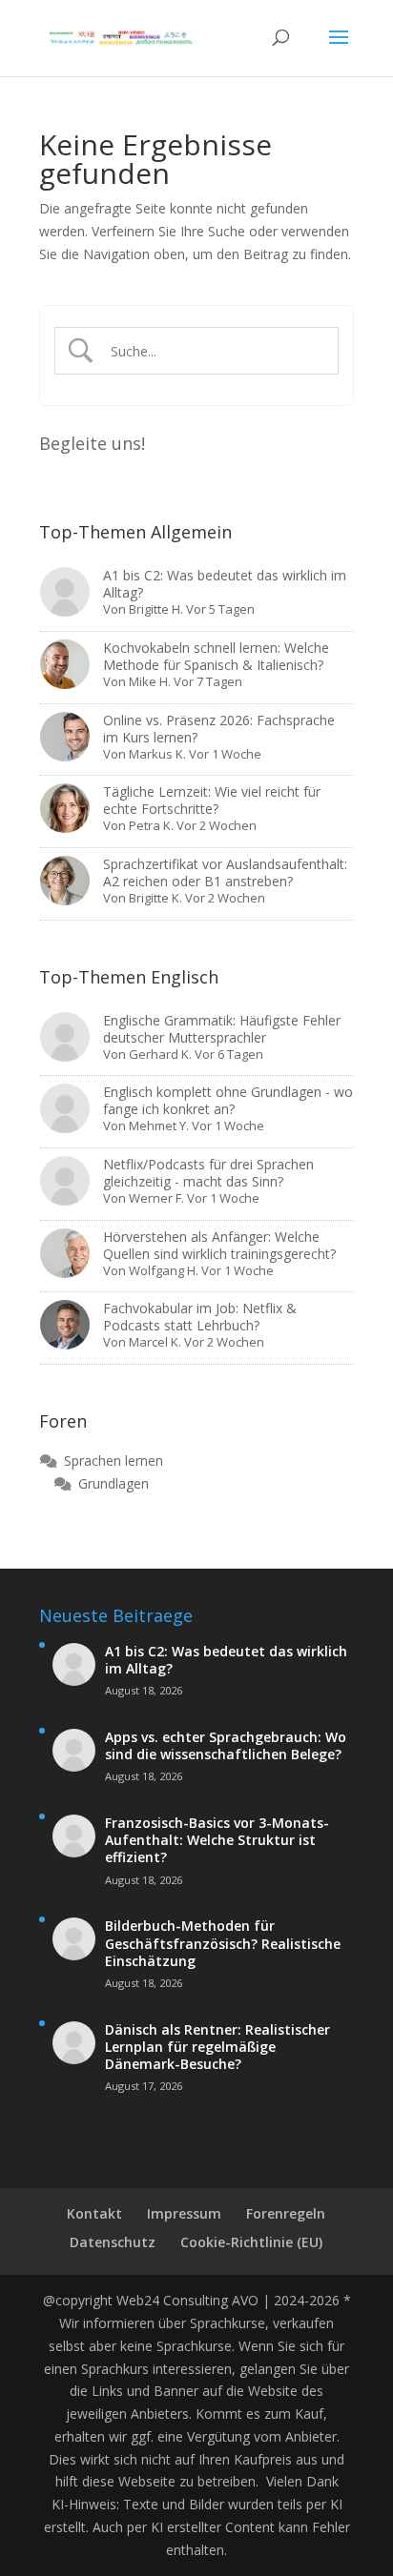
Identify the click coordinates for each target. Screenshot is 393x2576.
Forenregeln (286, 2213)
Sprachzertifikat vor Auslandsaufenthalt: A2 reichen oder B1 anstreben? (225, 872)
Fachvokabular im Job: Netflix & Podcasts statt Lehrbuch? (200, 1317)
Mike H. (150, 681)
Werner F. (156, 1198)
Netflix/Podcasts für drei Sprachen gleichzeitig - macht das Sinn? (208, 1173)
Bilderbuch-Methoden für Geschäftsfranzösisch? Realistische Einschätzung (223, 1943)
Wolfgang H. (164, 1270)
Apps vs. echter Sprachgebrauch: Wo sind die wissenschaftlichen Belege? (226, 1746)
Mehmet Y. (159, 1126)
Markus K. (157, 754)
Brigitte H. (156, 609)
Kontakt (94, 2213)
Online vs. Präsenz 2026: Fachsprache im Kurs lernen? (219, 729)
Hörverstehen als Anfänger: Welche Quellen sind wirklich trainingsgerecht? (219, 1245)
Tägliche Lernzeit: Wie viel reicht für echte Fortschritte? (212, 800)
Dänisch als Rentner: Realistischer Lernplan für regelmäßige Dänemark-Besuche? (217, 2047)
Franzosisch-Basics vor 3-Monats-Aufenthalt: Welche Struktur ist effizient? (217, 1840)
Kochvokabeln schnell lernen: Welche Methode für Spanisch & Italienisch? (216, 656)
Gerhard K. (160, 1054)
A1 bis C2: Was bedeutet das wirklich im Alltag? (225, 584)
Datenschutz (113, 2242)
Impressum (184, 2213)
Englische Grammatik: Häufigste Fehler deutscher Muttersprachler (222, 1029)
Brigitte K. (155, 898)
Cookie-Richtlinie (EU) (251, 2242)
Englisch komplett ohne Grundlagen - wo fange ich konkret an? (228, 1100)
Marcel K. (155, 1342)
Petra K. (151, 825)
